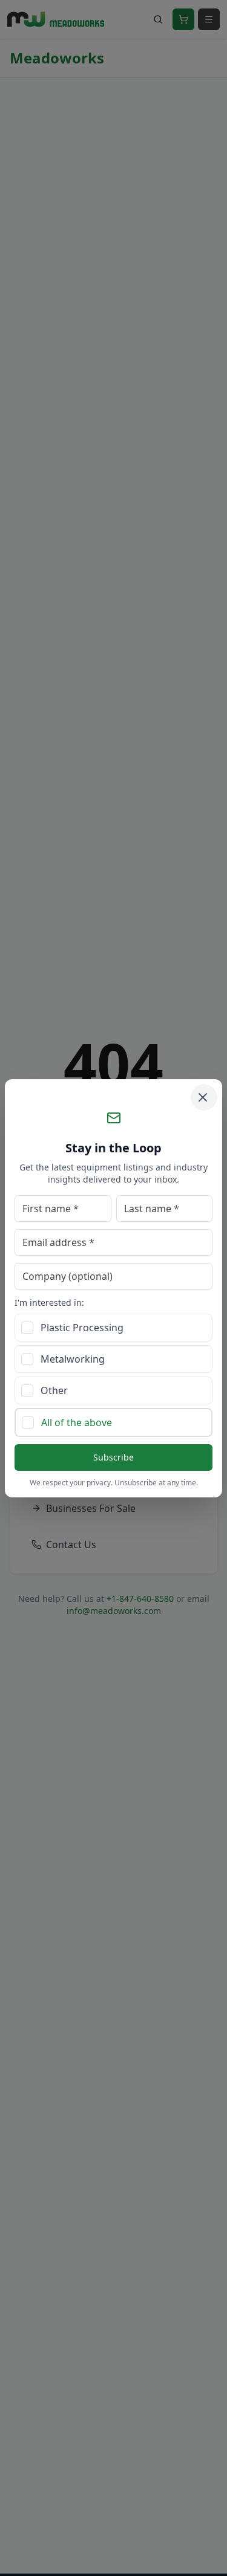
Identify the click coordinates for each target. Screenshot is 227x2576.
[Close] (204, 1097)
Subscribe (113, 1457)
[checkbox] (27, 1328)
